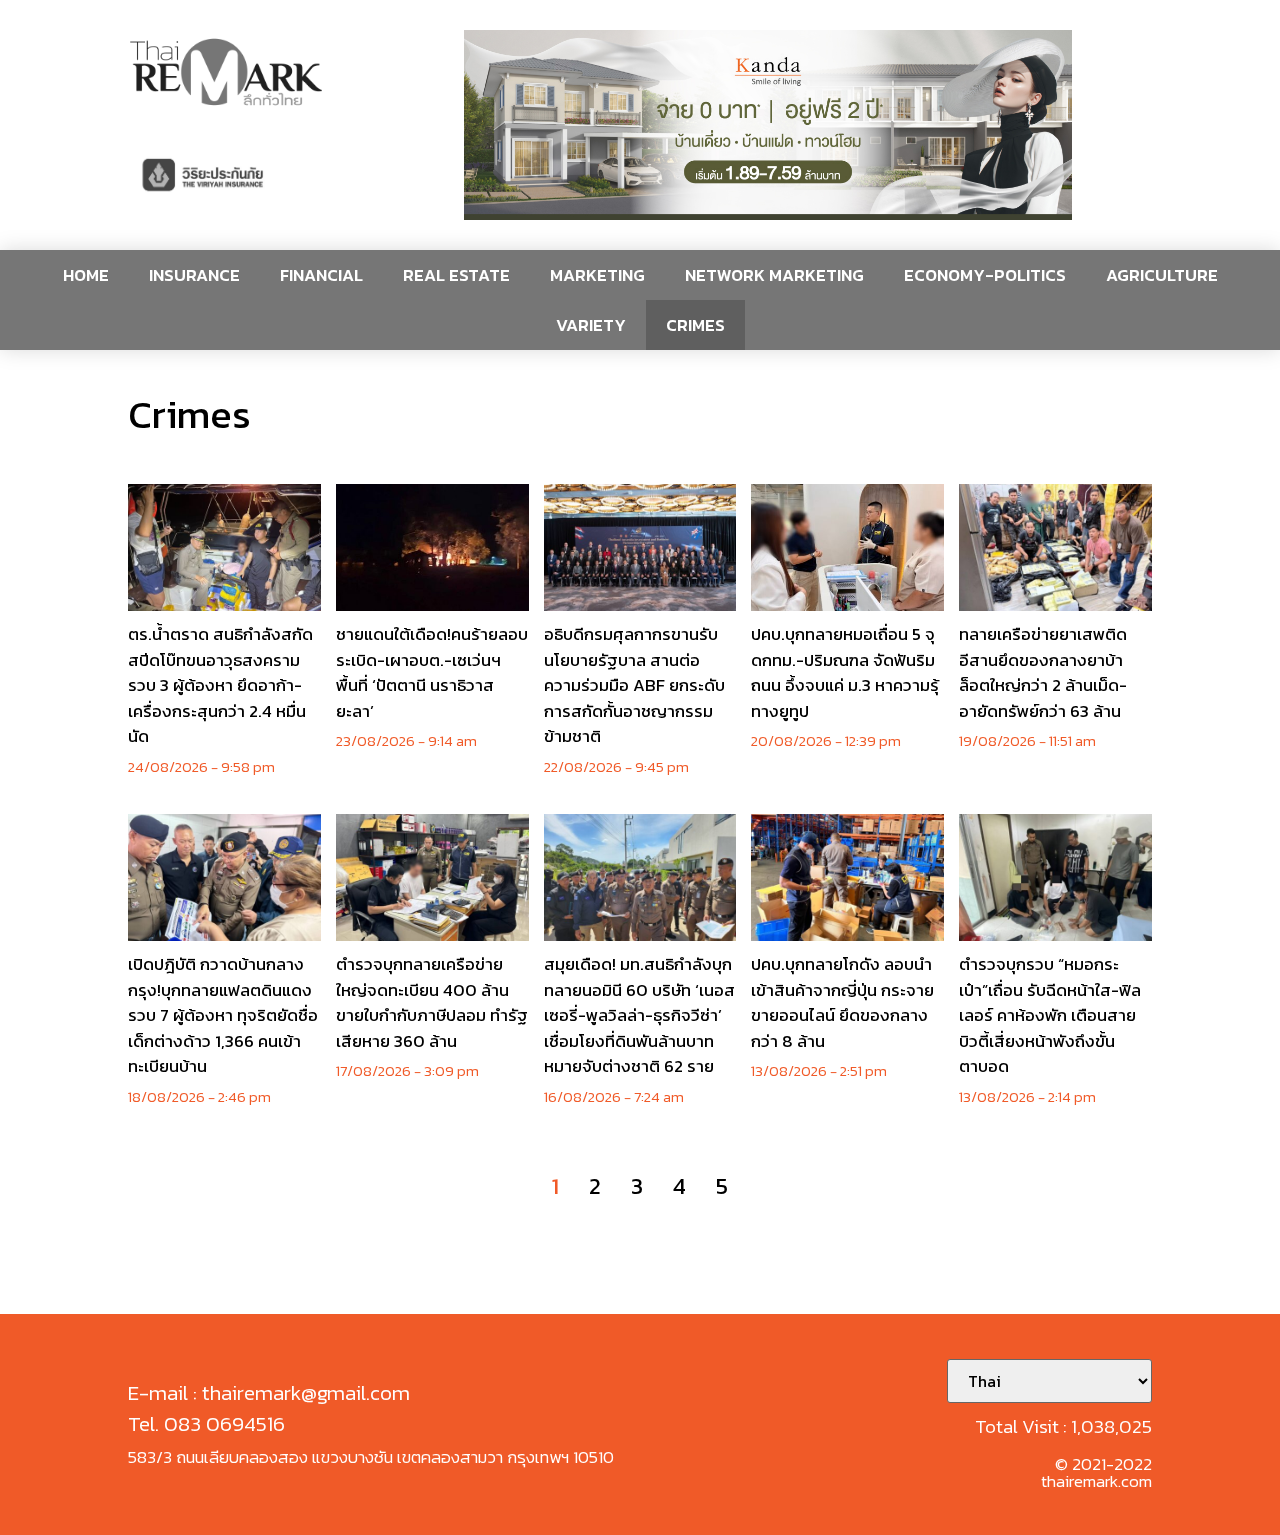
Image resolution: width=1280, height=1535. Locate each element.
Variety (591, 325)
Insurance (194, 275)
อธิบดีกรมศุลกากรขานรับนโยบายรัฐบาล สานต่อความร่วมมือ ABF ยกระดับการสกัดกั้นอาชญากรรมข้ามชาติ (634, 685)
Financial (321, 275)
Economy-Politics (985, 275)
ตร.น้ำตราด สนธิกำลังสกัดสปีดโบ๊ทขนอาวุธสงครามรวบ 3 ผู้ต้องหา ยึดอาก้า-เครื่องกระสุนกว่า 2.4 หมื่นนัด (220, 685)
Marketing (597, 275)
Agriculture (1162, 275)
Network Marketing (774, 275)
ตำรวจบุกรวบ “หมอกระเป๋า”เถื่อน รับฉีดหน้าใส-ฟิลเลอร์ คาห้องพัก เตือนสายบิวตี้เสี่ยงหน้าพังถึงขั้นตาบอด (1050, 1015)
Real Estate (456, 275)
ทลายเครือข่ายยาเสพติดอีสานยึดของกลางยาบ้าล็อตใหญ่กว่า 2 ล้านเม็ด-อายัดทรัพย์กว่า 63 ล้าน (1043, 672)
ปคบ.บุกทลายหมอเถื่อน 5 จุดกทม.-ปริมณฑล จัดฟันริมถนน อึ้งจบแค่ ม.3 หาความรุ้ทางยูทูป (845, 672)
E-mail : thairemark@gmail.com (269, 1392)
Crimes (695, 325)
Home (86, 275)
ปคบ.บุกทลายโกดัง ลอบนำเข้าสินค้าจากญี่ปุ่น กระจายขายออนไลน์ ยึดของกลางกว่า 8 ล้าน (842, 1002)
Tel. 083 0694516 (206, 1423)
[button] (768, 125)
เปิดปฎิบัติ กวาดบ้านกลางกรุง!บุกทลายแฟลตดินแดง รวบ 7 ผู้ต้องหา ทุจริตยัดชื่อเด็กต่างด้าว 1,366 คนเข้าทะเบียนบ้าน (223, 1015)
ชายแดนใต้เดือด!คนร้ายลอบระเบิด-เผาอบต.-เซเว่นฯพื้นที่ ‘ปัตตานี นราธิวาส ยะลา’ (432, 672)
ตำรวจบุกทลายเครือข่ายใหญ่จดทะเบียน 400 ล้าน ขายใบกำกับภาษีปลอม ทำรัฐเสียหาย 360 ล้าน (432, 1002)
